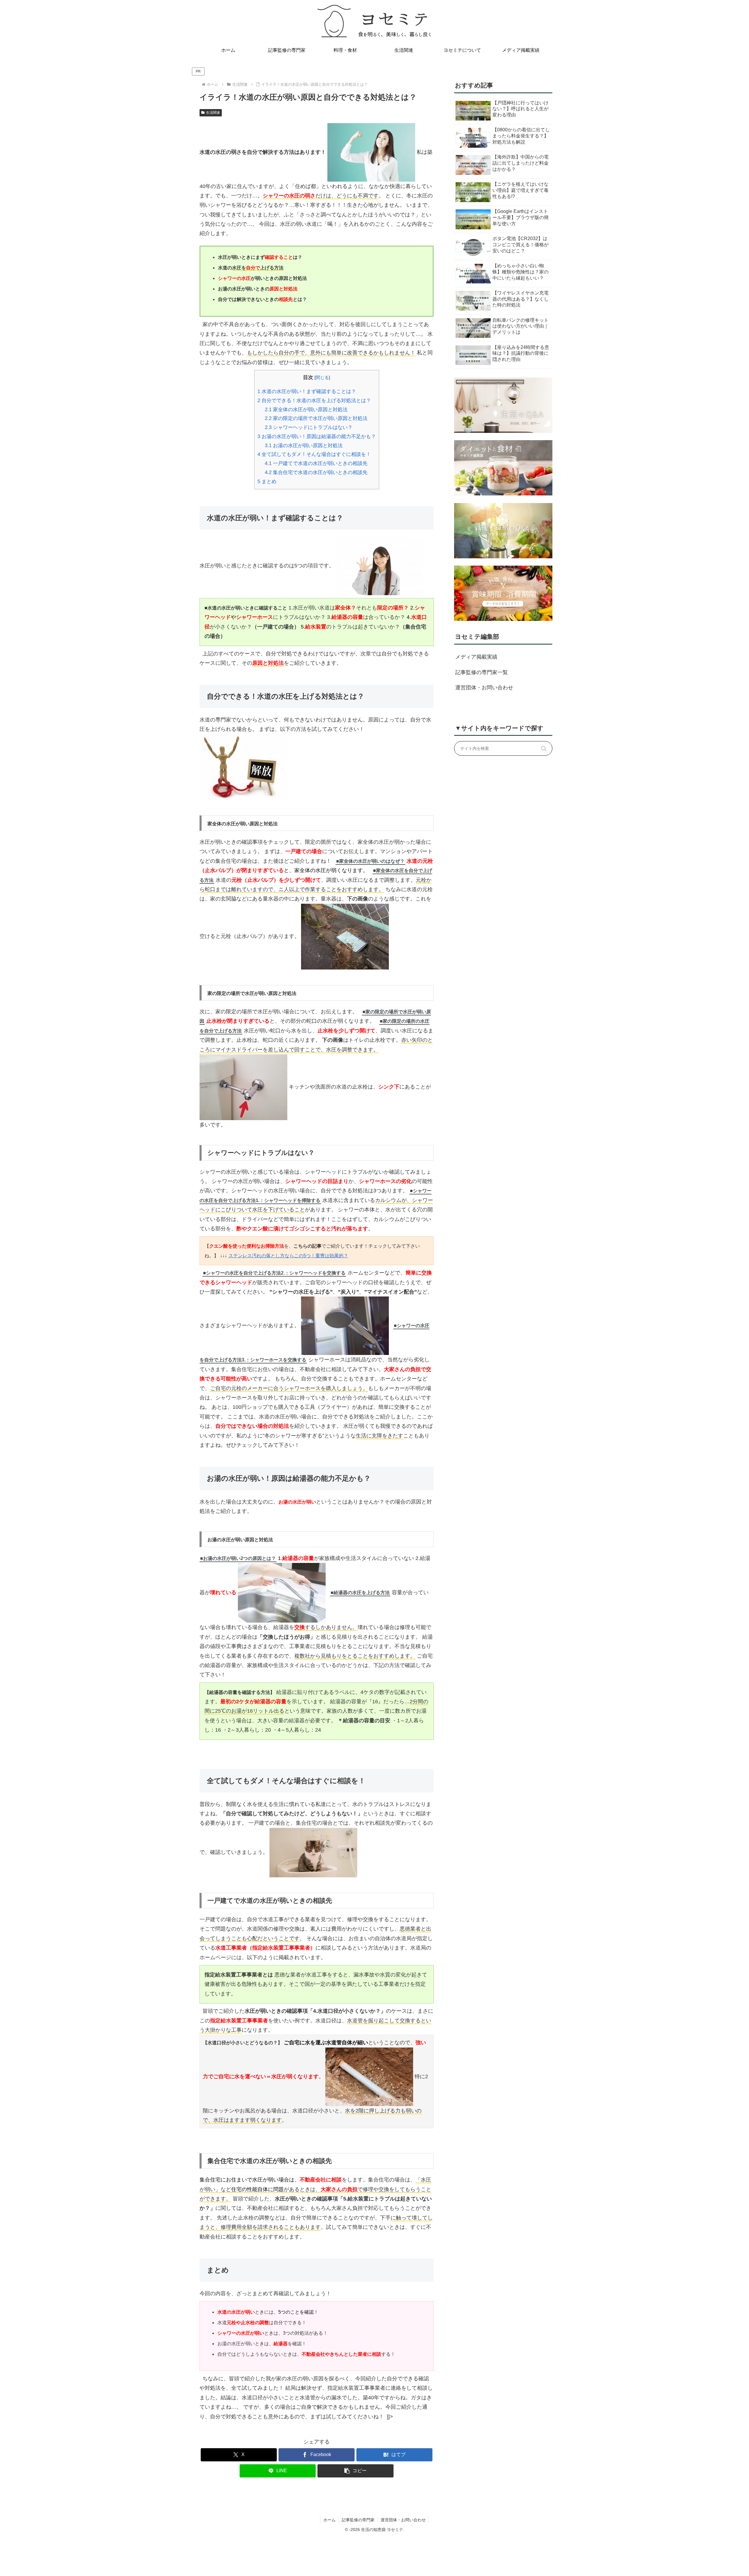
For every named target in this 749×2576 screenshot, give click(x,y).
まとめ (267, 482)
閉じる (322, 377)
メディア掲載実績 (476, 657)
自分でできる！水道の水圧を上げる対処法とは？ (314, 401)
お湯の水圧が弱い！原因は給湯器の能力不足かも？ (317, 436)
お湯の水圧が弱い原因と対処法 (304, 446)
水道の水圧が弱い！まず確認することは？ (307, 391)
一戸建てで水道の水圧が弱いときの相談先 (316, 463)
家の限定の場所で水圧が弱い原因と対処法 (316, 418)
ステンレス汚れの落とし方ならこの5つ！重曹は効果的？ (288, 1256)
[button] (355, 2471)
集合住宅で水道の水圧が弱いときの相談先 (316, 472)
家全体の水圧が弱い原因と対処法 (306, 410)
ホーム (329, 2520)
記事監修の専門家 (358, 2520)
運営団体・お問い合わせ (484, 688)
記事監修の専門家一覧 (482, 672)
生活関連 (213, 113)
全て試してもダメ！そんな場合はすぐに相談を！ (314, 454)
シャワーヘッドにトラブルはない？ (309, 427)
